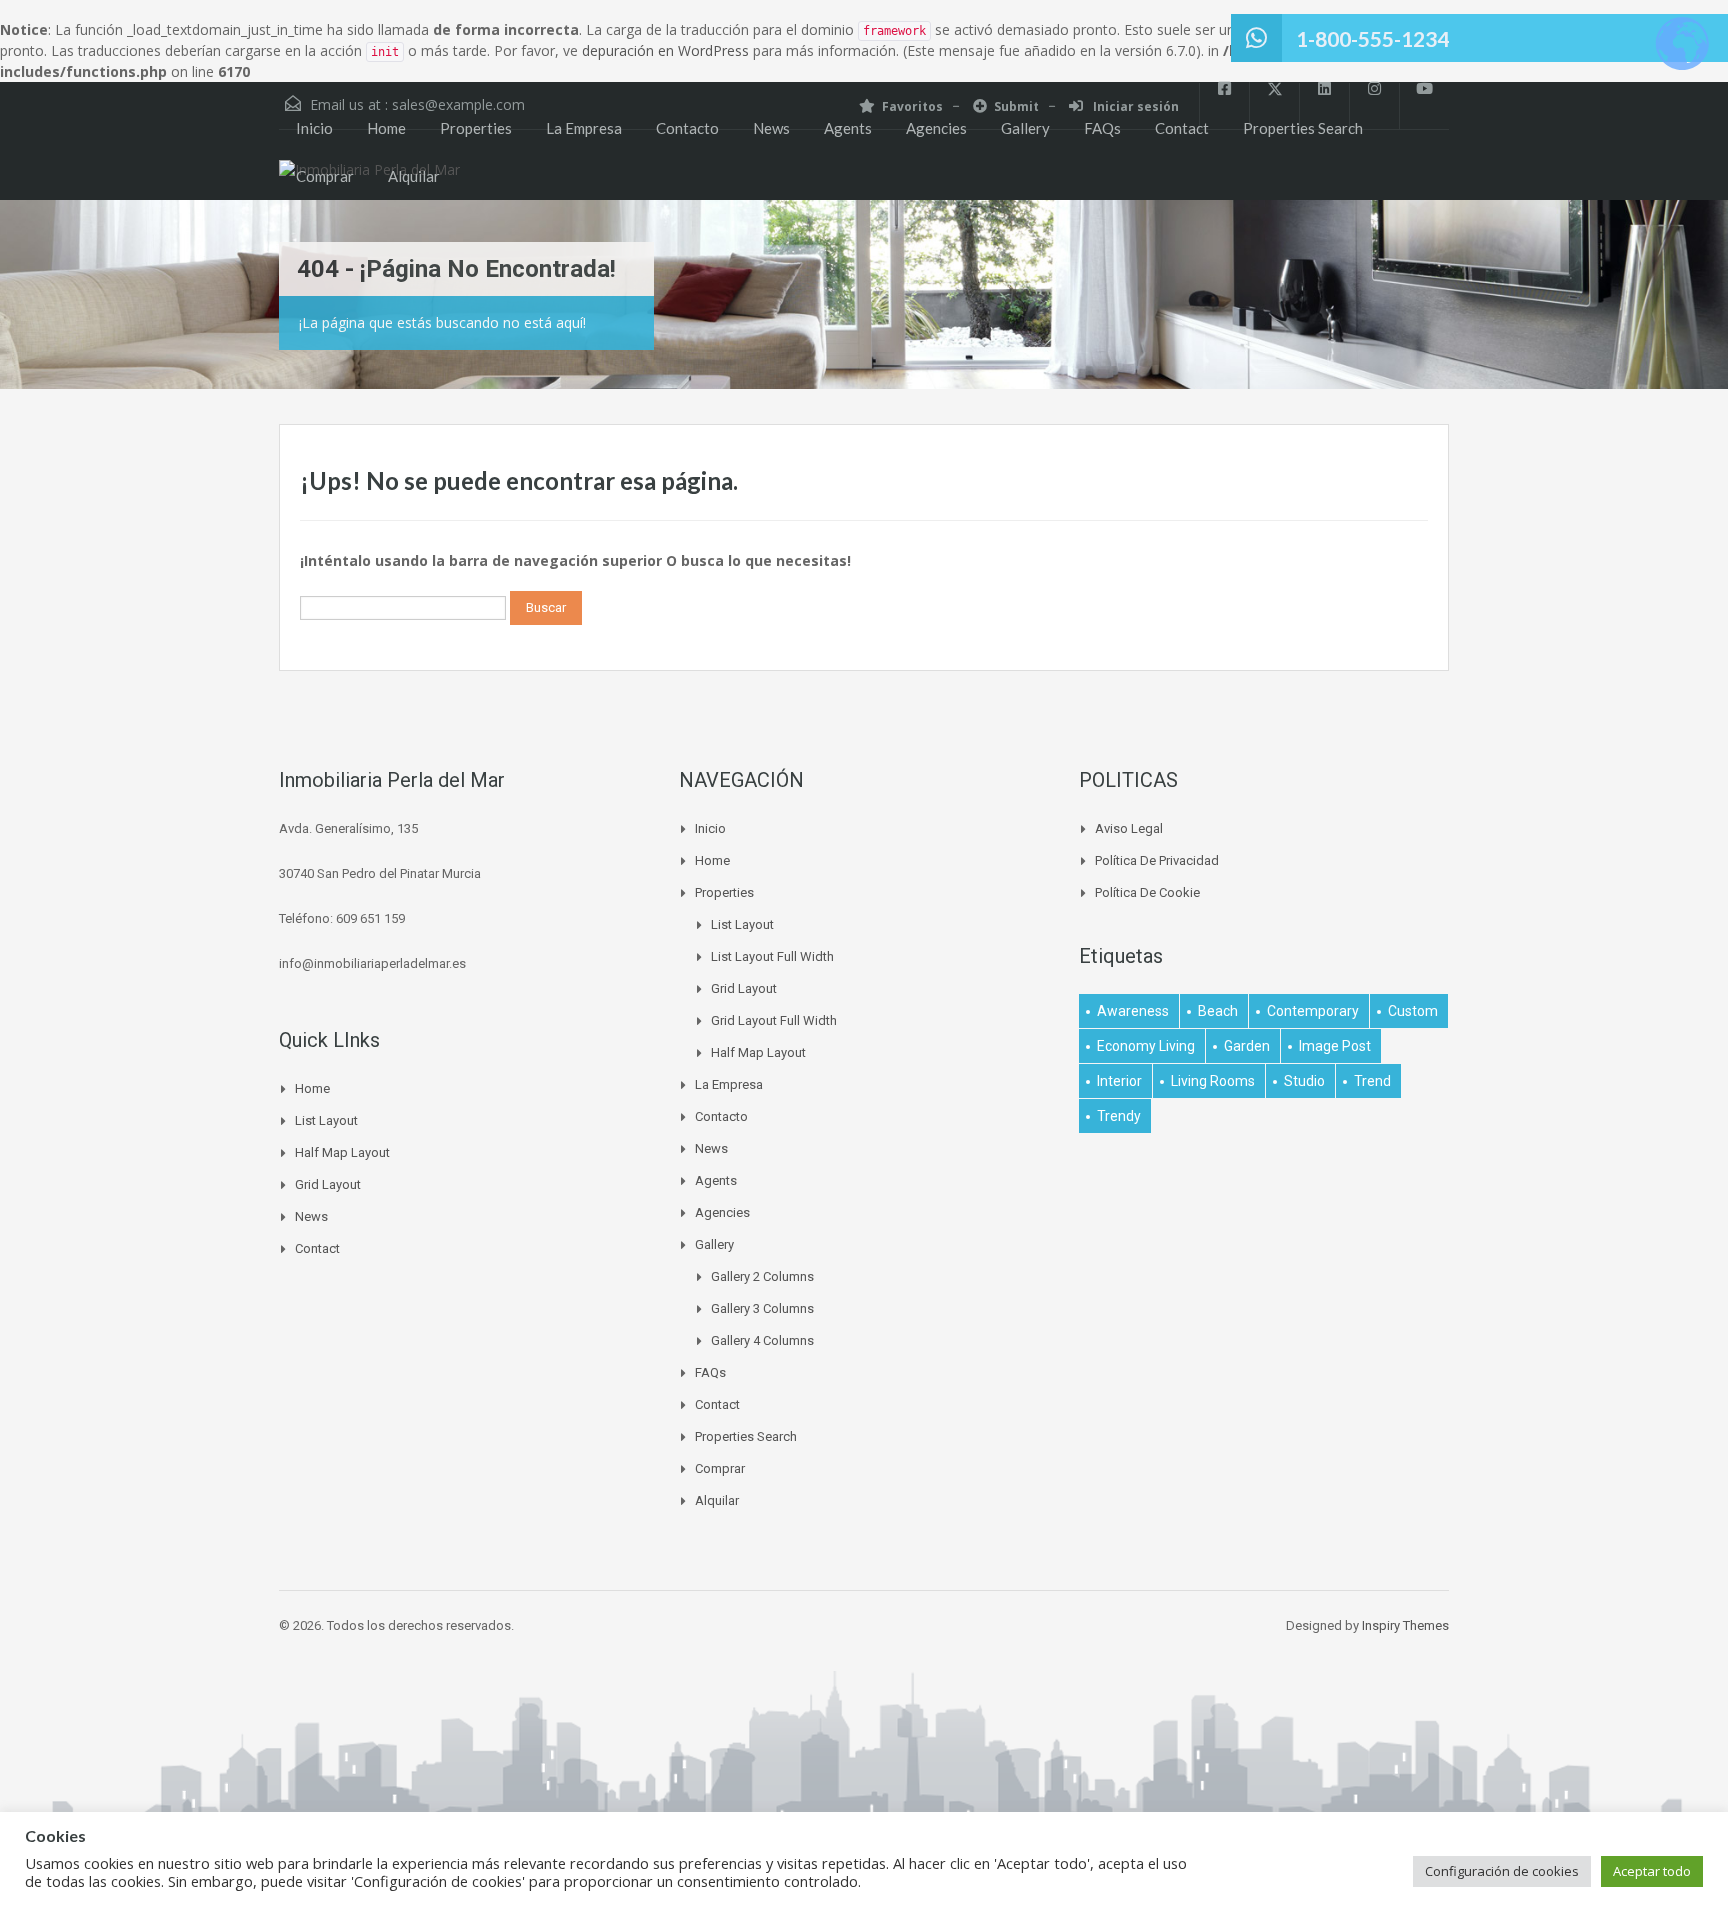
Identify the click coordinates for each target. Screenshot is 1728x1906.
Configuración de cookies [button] (1502, 1871)
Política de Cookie (1147, 892)
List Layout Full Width (772, 956)
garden (1247, 1046)
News (771, 128)
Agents (848, 128)
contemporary (1313, 1011)
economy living (1146, 1046)
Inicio (314, 128)
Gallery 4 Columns (762, 1340)
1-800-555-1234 (1372, 38)
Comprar (325, 176)
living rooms (1213, 1081)
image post (1335, 1046)
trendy (1119, 1116)
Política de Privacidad (1157, 860)
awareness (1133, 1011)
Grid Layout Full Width (774, 1020)
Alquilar (414, 176)
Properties (476, 128)
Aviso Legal (1129, 828)
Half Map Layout (342, 1152)
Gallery (1025, 128)
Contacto (687, 128)
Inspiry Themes (1405, 1625)
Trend (1372, 1081)
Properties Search (1303, 128)
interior (1119, 1081)
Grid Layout (328, 1184)
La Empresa (584, 128)
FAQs (1102, 128)
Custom (1413, 1011)
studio (1304, 1081)
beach (1218, 1011)
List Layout (326, 1120)
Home (386, 128)
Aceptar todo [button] (1652, 1871)
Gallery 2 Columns (762, 1276)
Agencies (936, 128)
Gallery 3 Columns (762, 1308)
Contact (1182, 128)
